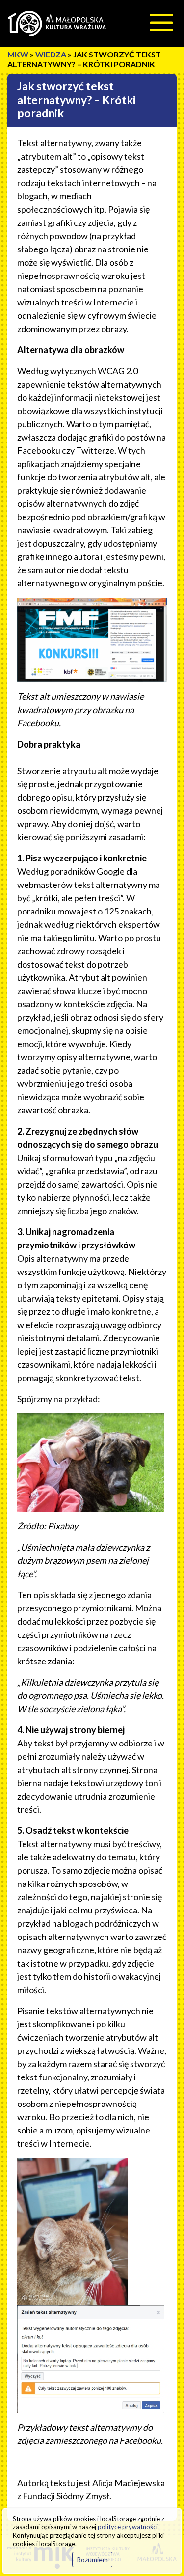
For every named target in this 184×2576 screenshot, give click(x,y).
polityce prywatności (128, 2527)
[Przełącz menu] (161, 23)
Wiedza (51, 54)
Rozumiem (92, 2560)
